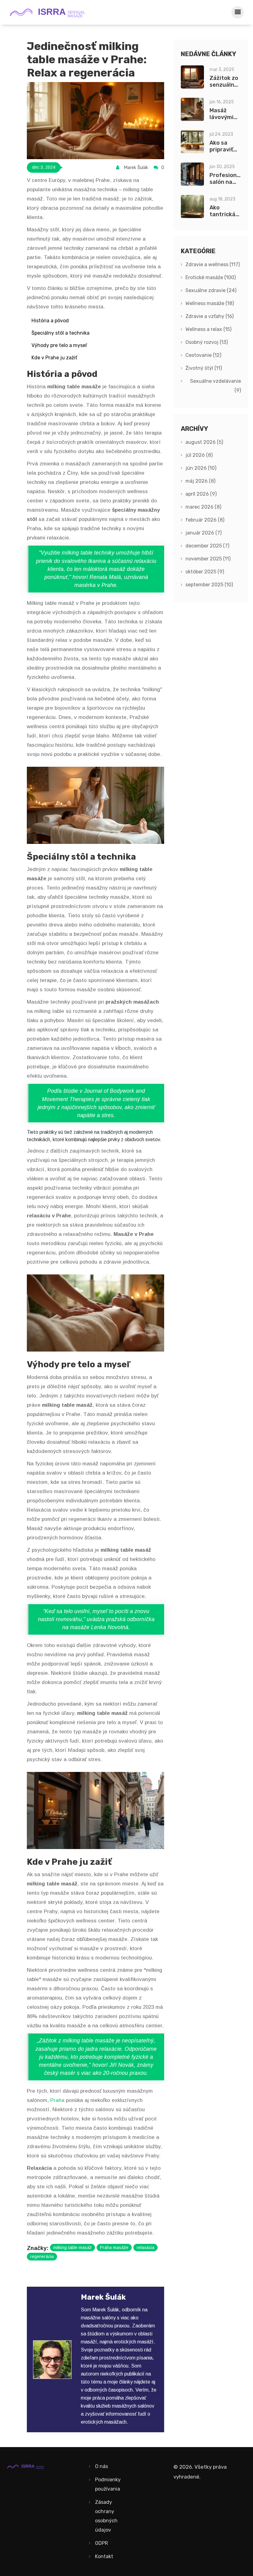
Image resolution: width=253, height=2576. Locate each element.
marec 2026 (203, 507)
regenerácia (42, 2256)
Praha (57, 2100)
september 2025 (209, 585)
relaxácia (145, 2248)
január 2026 (203, 533)
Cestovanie (203, 355)
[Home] (51, 12)
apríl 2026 (201, 494)
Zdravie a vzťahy (209, 316)
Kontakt (104, 2556)
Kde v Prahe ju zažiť (54, 358)
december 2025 (207, 546)
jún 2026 (201, 468)
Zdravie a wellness (213, 264)
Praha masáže (114, 2248)
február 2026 (205, 520)
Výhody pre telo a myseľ (59, 345)
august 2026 (204, 442)
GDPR (102, 2543)
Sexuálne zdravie (211, 290)
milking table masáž (73, 2248)
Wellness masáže (210, 303)
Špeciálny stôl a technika (60, 333)
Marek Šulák (136, 167)
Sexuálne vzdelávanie (216, 386)
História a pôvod (50, 321)
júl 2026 (199, 455)
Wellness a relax (208, 329)
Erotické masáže (211, 277)
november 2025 (208, 559)
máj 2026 (200, 481)
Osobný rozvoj (207, 342)
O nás (102, 2466)
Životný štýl (204, 368)
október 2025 (205, 572)
